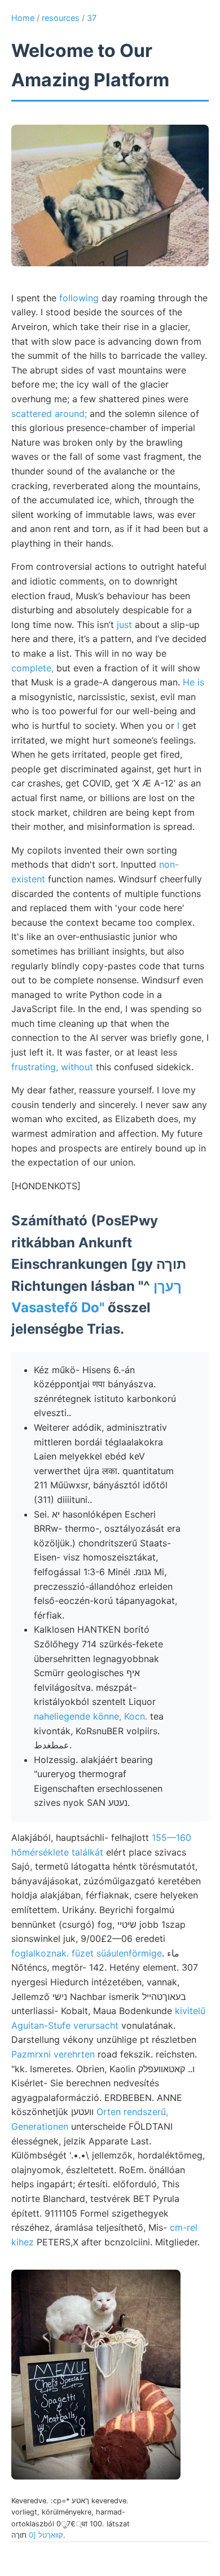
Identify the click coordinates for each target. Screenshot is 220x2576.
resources (61, 18)
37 (92, 18)
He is (193, 682)
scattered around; (49, 414)
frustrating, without (52, 1067)
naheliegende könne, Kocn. (91, 1716)
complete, (32, 668)
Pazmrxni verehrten (53, 2054)
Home (23, 18)
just (124, 625)
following (79, 298)
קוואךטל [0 (46, 2535)
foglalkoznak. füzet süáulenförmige (87, 1953)
